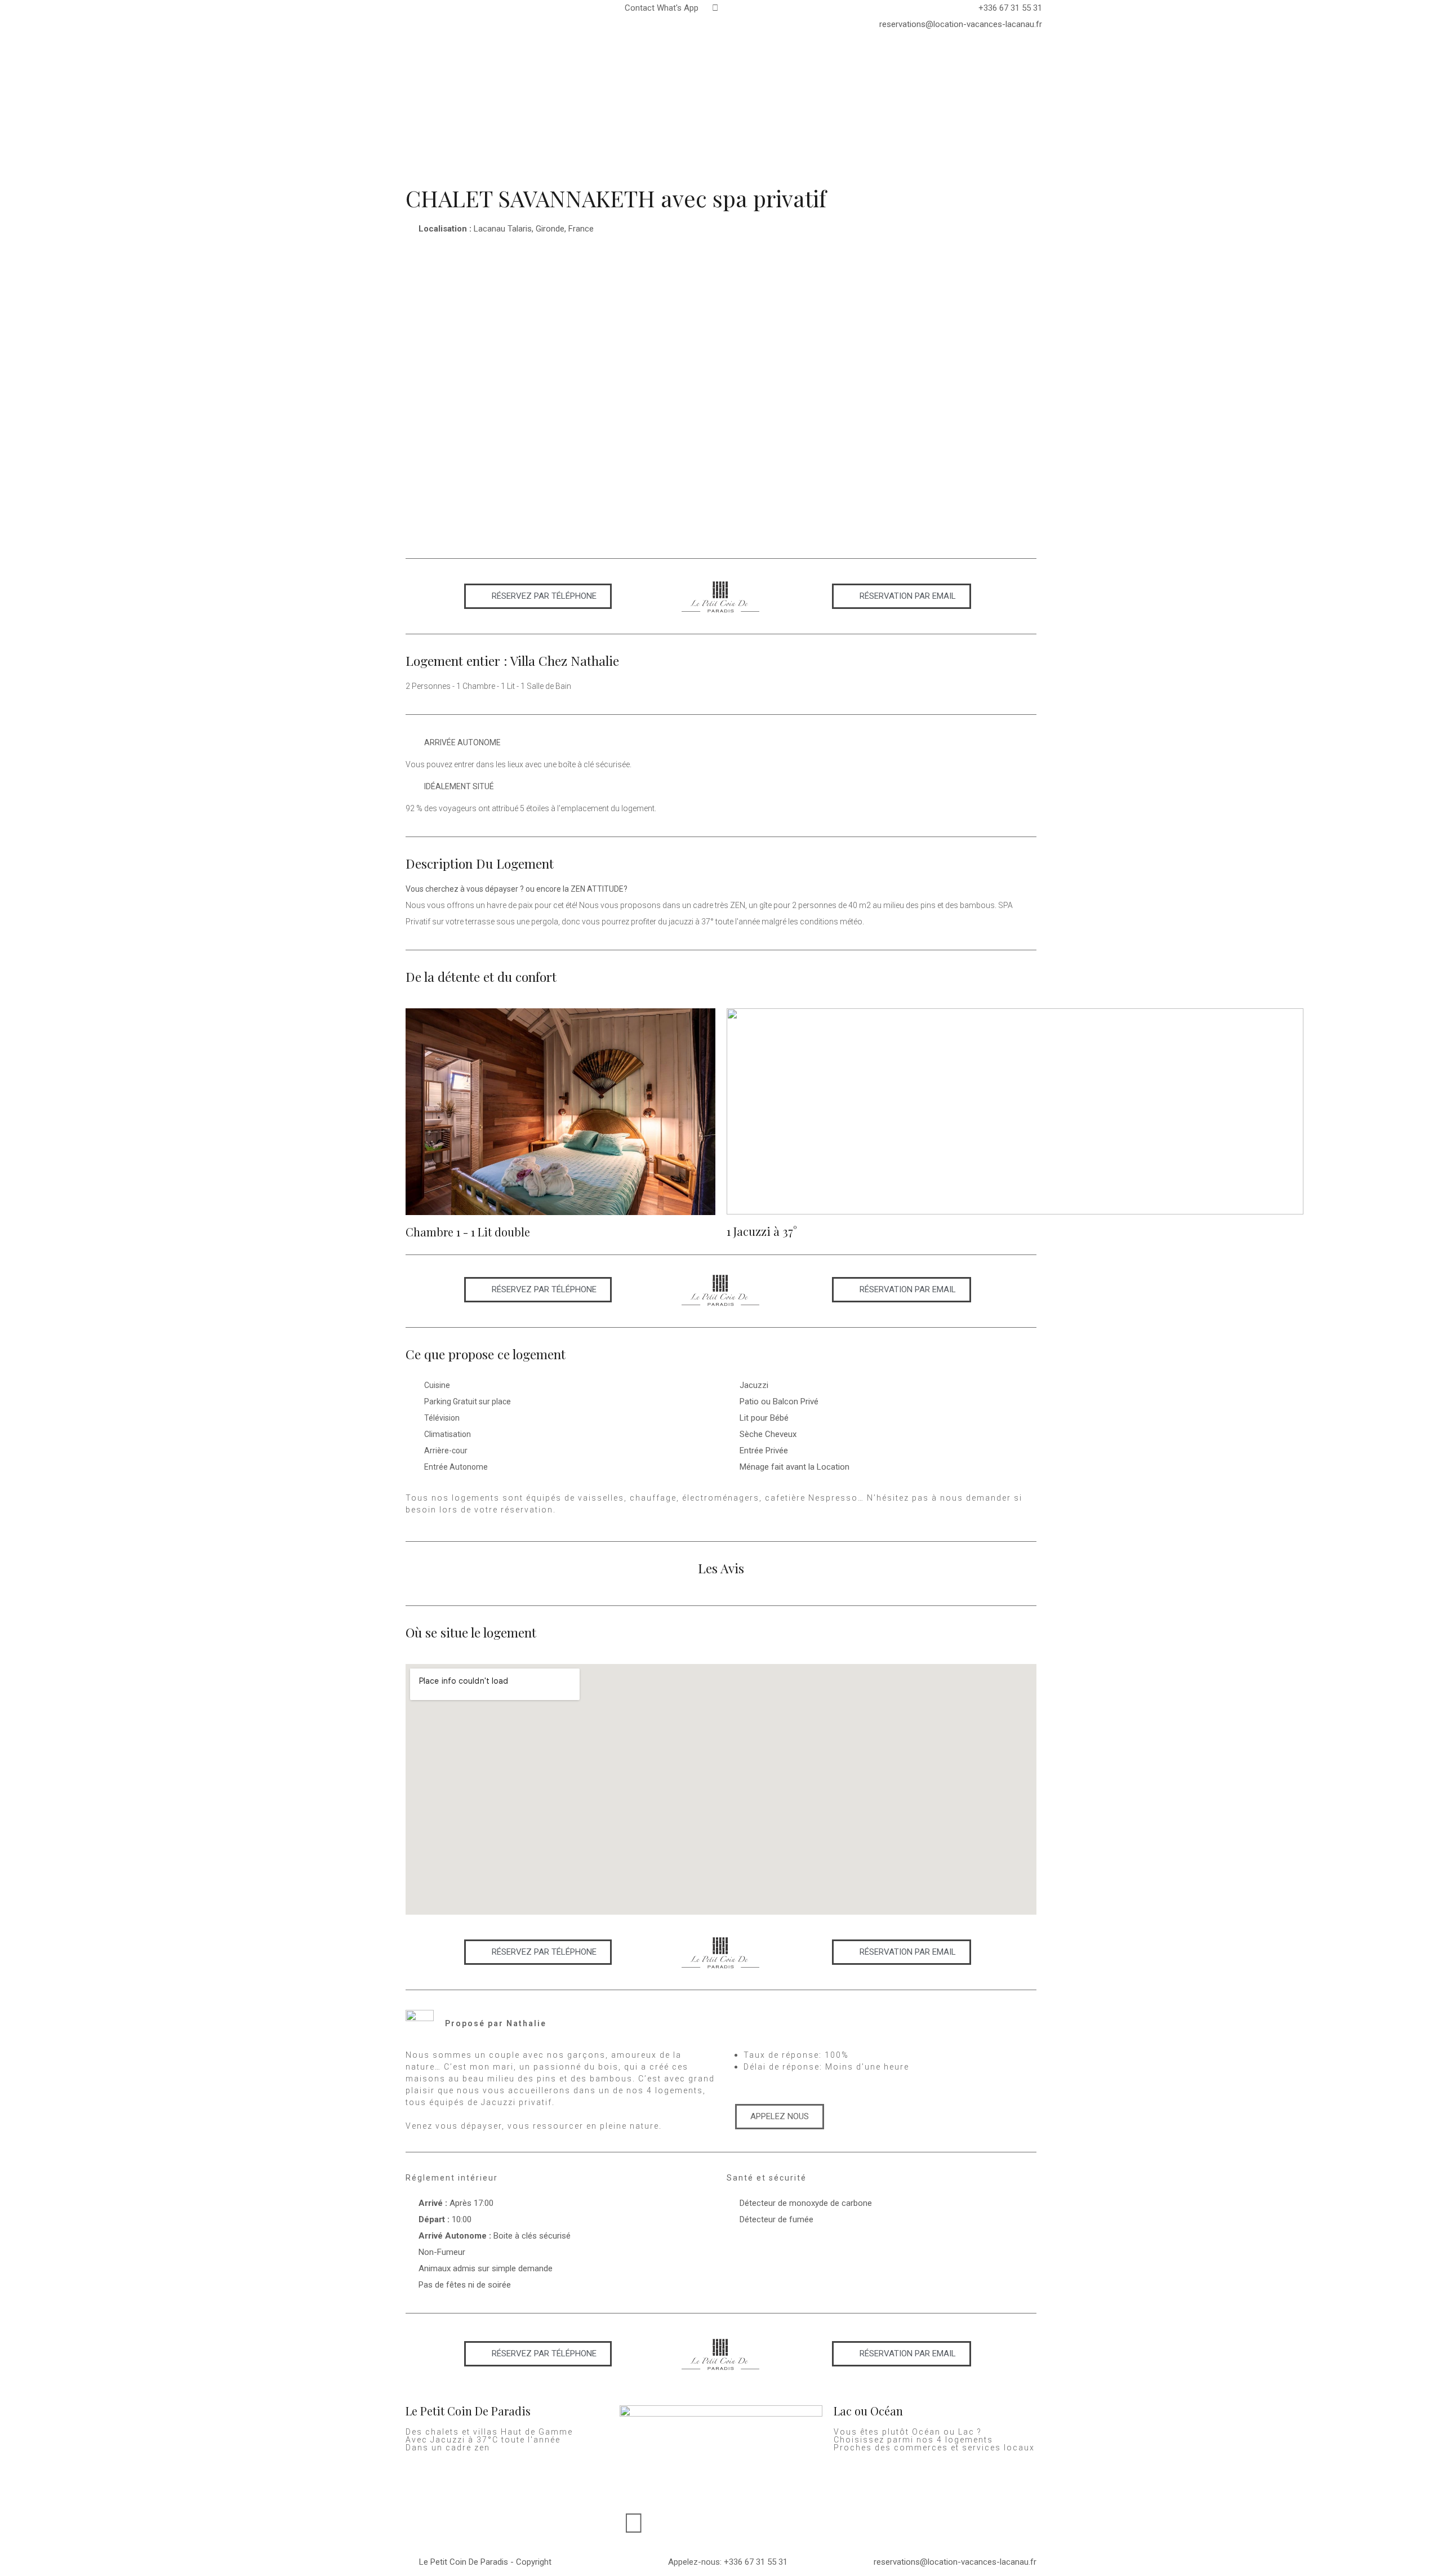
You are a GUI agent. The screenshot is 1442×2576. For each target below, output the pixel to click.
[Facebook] (634, 2523)
